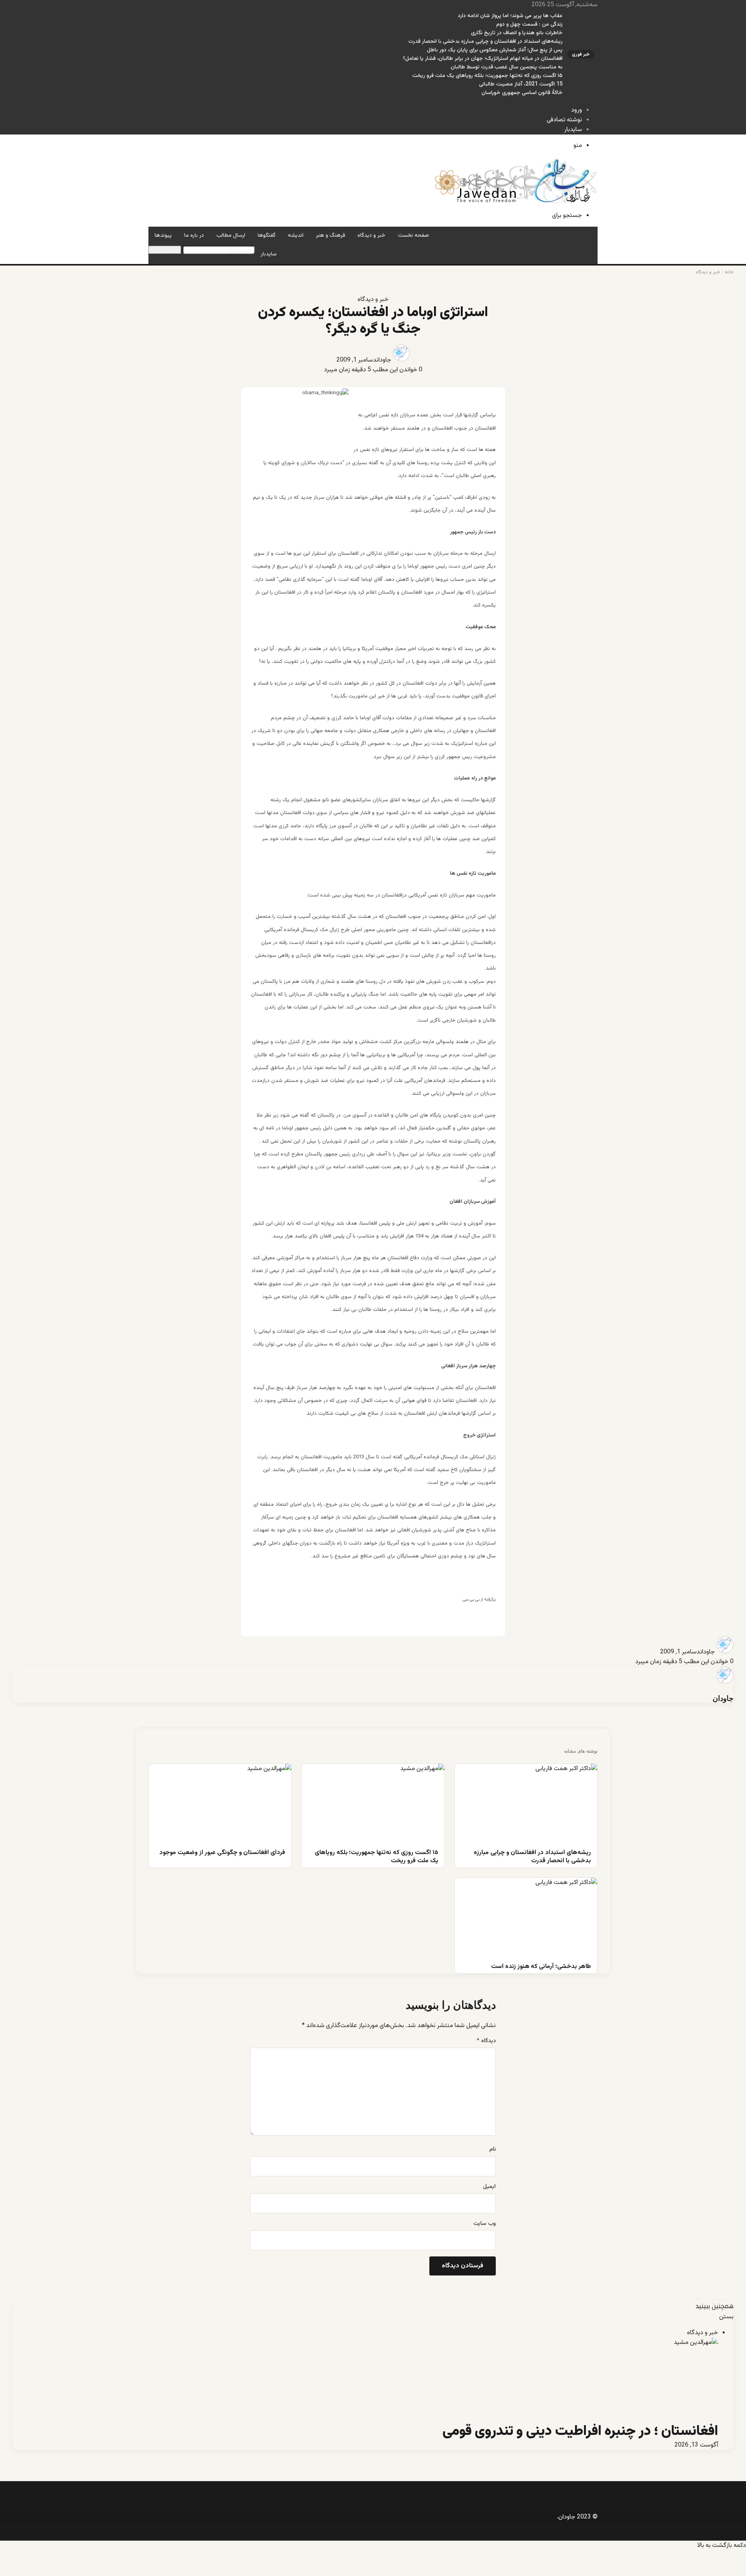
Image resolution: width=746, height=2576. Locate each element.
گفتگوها (267, 236)
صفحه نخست (413, 236)
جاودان (384, 360)
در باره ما (194, 236)
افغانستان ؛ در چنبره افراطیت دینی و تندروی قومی (580, 2431)
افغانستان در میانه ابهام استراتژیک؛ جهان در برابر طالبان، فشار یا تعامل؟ (483, 59)
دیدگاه (486, 2041)
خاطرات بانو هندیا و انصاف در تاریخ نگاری (517, 33)
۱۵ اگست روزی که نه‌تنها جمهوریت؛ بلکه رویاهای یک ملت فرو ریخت (487, 76)
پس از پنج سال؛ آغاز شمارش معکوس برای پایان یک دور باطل (495, 50)
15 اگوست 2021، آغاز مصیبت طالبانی (521, 84)
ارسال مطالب (231, 236)
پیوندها (163, 236)
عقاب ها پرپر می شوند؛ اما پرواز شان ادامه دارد (510, 16)
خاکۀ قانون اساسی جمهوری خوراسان (522, 93)
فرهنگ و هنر (330, 236)
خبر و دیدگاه (371, 236)
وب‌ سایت (485, 2224)
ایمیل (489, 2187)
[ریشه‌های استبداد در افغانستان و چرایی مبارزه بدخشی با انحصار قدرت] (526, 1804)
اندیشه (296, 236)
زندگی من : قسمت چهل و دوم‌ (529, 24)
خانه (729, 272)
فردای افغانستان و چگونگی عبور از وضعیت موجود (222, 1853)
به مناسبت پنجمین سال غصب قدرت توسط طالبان (507, 67)
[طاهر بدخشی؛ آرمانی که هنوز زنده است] (526, 1918)
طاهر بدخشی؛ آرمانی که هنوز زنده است (541, 1967)
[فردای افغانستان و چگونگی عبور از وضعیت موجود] (220, 1804)
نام (492, 2150)
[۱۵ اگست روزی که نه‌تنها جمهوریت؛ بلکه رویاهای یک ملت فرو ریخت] (373, 1804)
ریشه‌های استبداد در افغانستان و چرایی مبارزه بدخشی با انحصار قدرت (485, 42)
